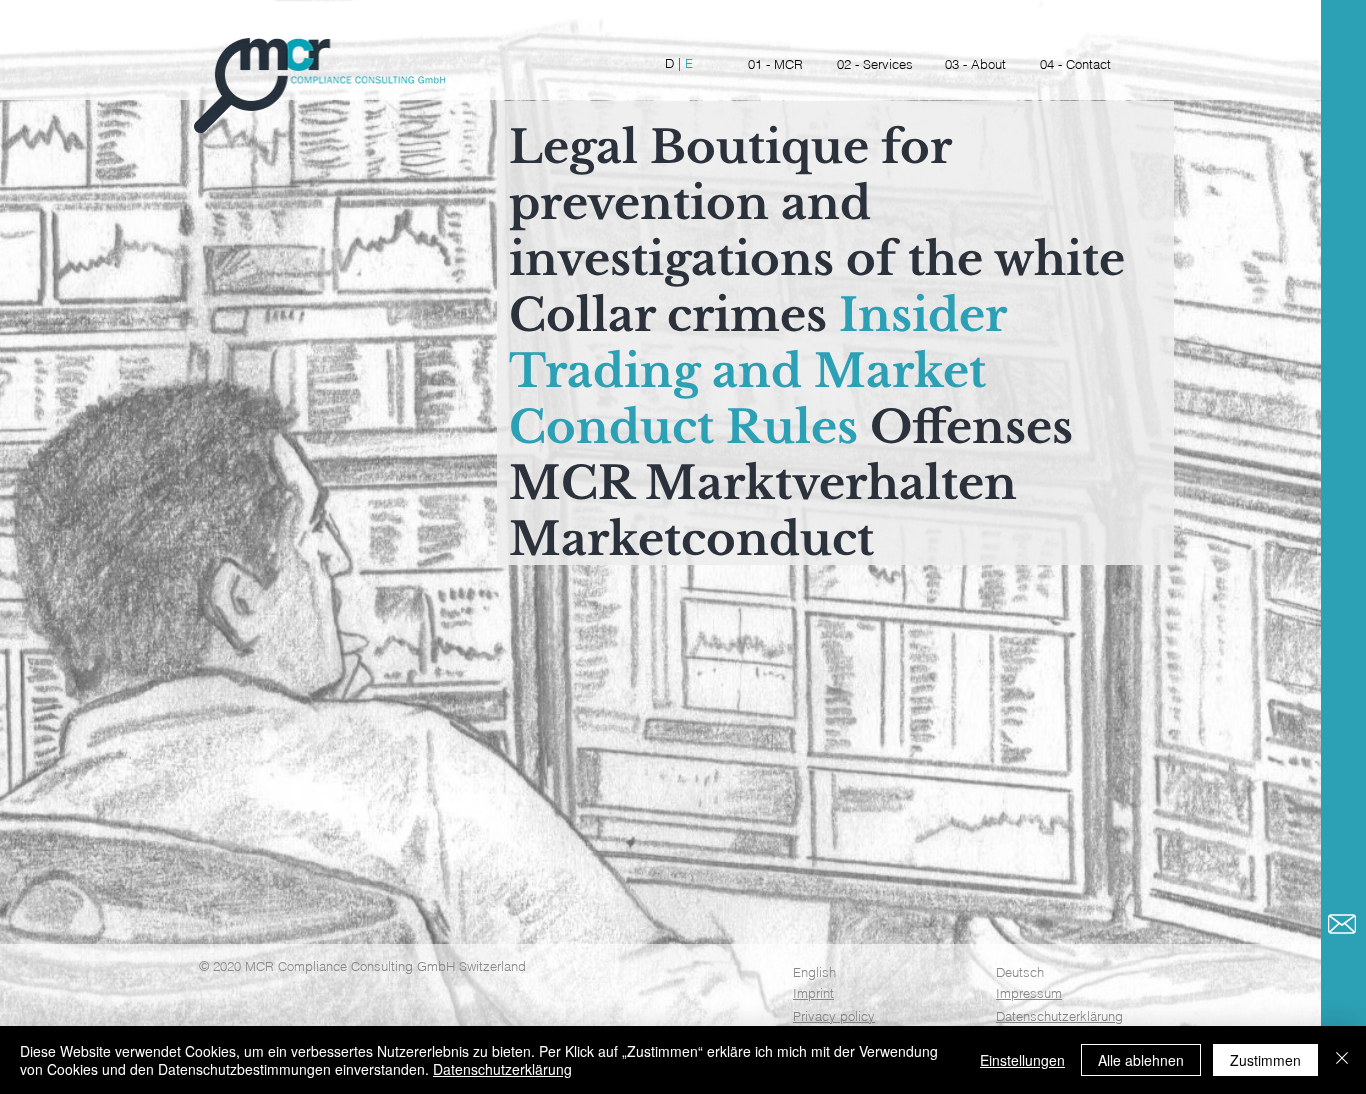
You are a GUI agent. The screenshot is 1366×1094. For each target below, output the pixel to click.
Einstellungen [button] (1022, 1060)
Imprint (813, 993)
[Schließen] (1342, 1060)
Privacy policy (834, 1016)
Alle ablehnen (1141, 1060)
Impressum (1029, 993)
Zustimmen (1265, 1060)
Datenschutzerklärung (1059, 1016)
